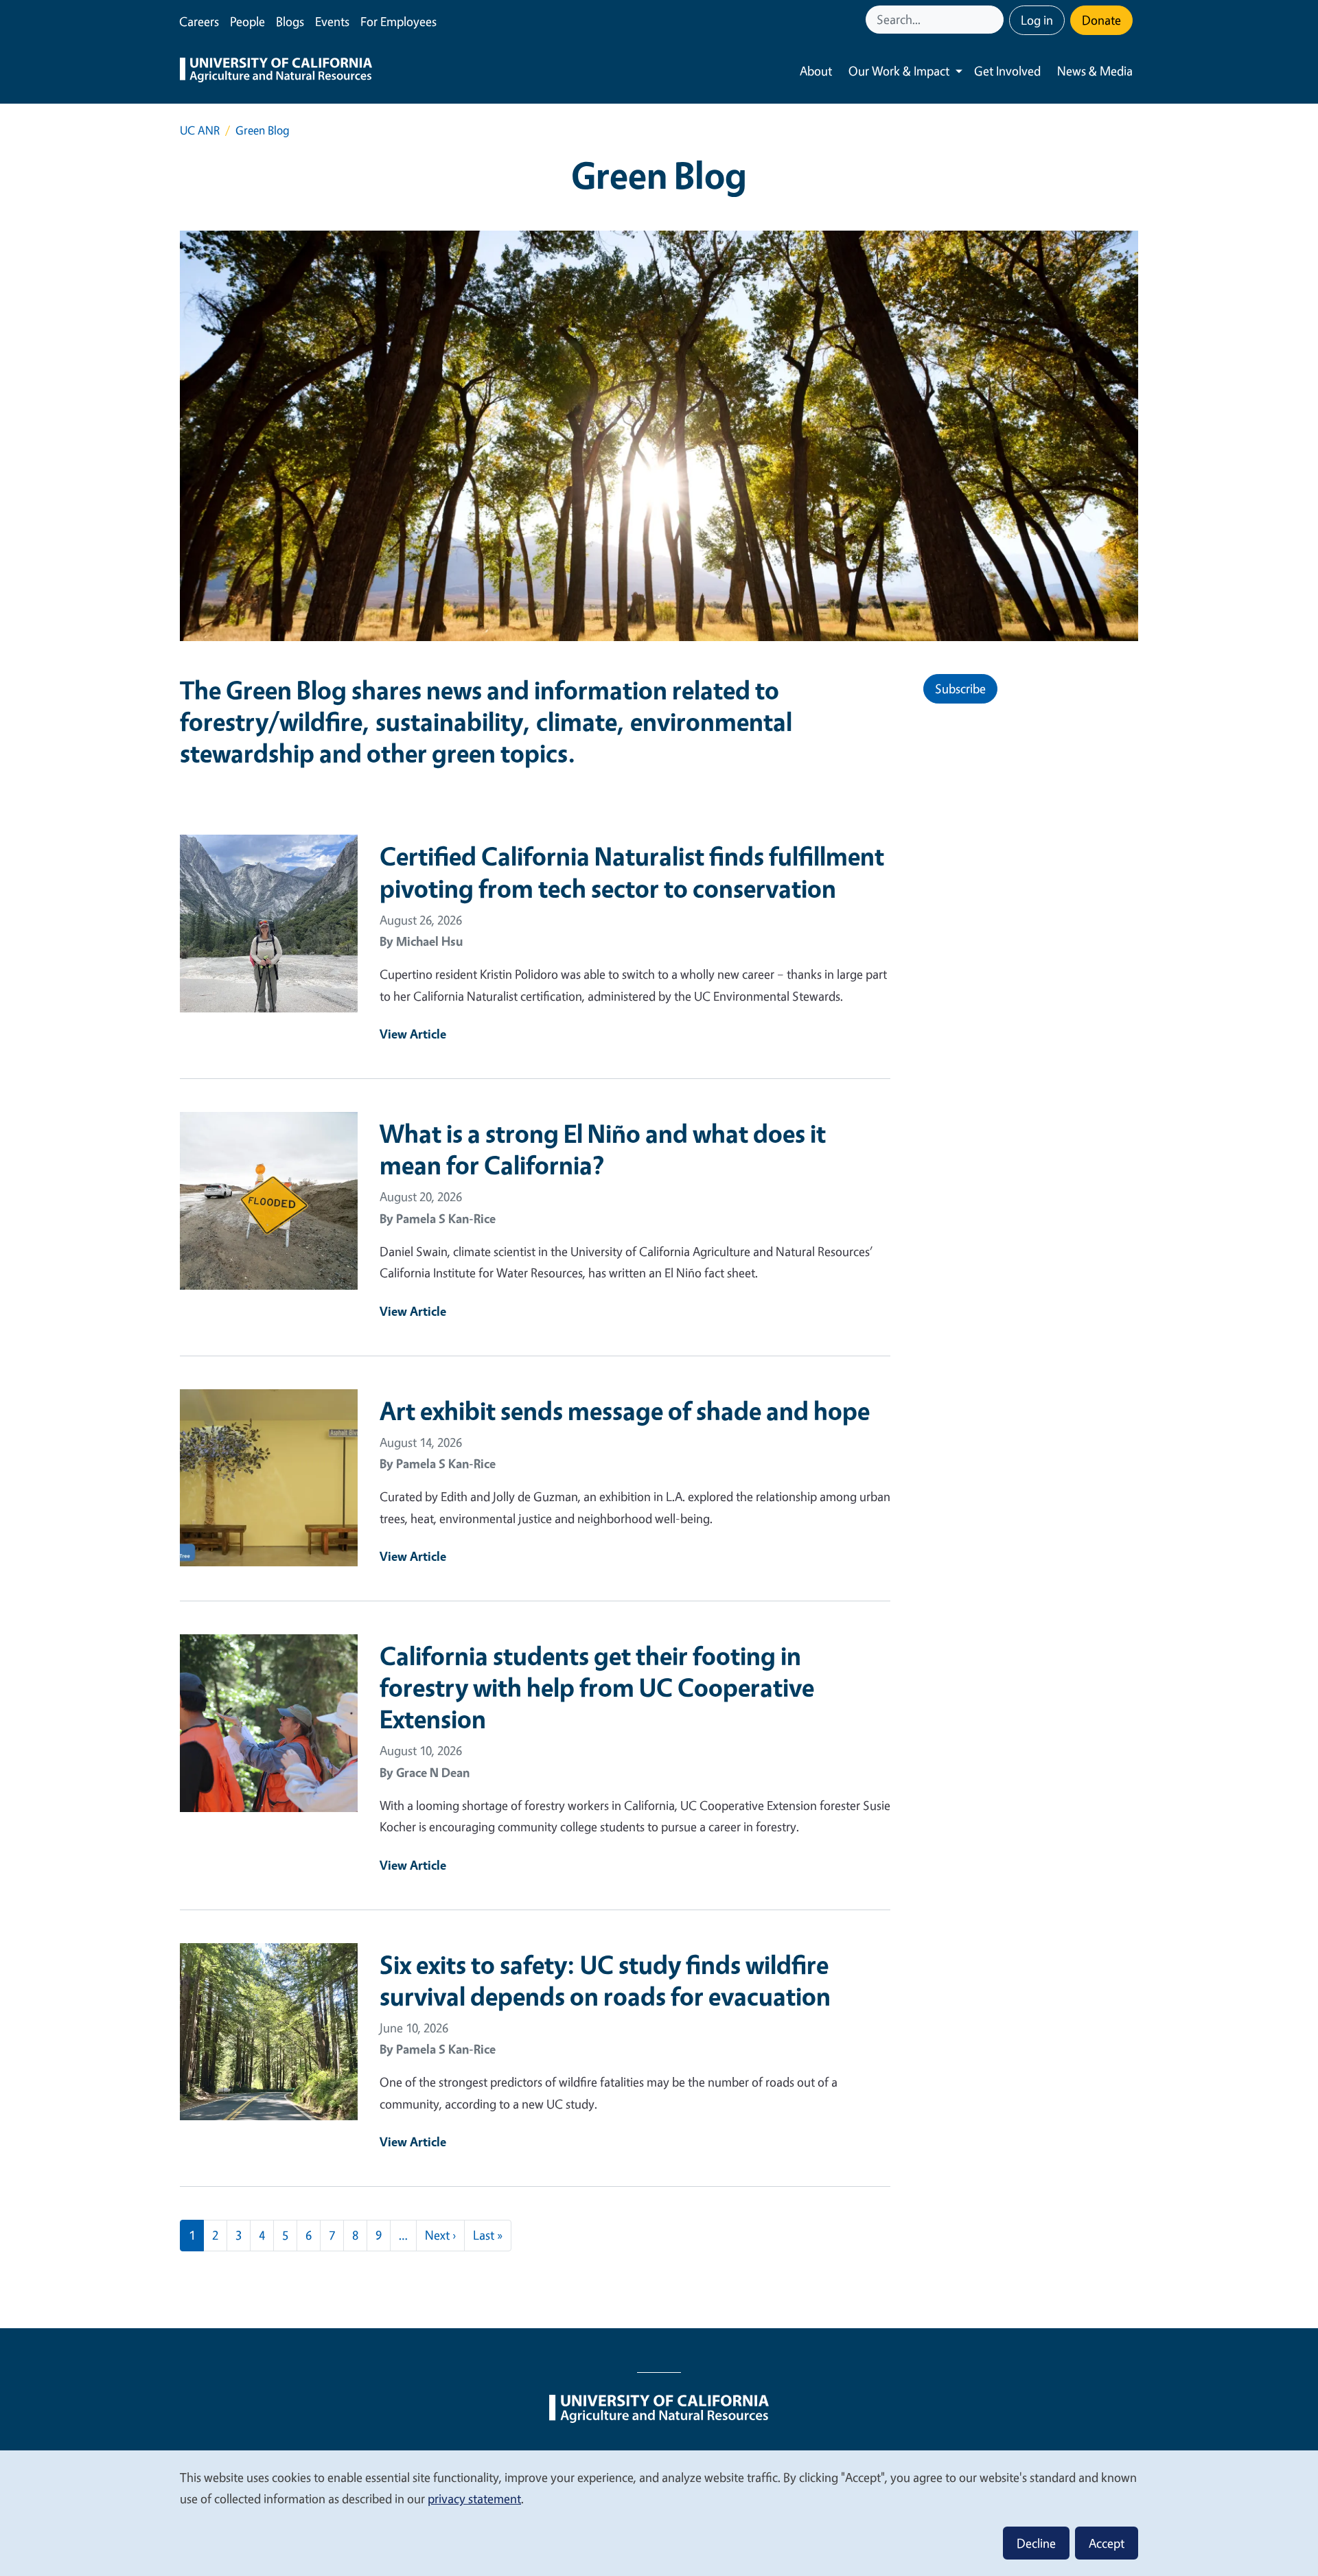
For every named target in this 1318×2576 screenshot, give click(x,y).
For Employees (398, 21)
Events (332, 21)
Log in (1037, 20)
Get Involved (1007, 71)
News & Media (1095, 71)
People (247, 21)
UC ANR (200, 130)
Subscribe (960, 688)
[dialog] (659, 2513)
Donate (1101, 20)
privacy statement (474, 2498)
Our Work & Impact (899, 71)
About (816, 71)
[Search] (995, 20)
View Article (413, 1034)
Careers (199, 21)
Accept (1107, 2543)
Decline (1036, 2543)
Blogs (290, 21)
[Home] (276, 71)
